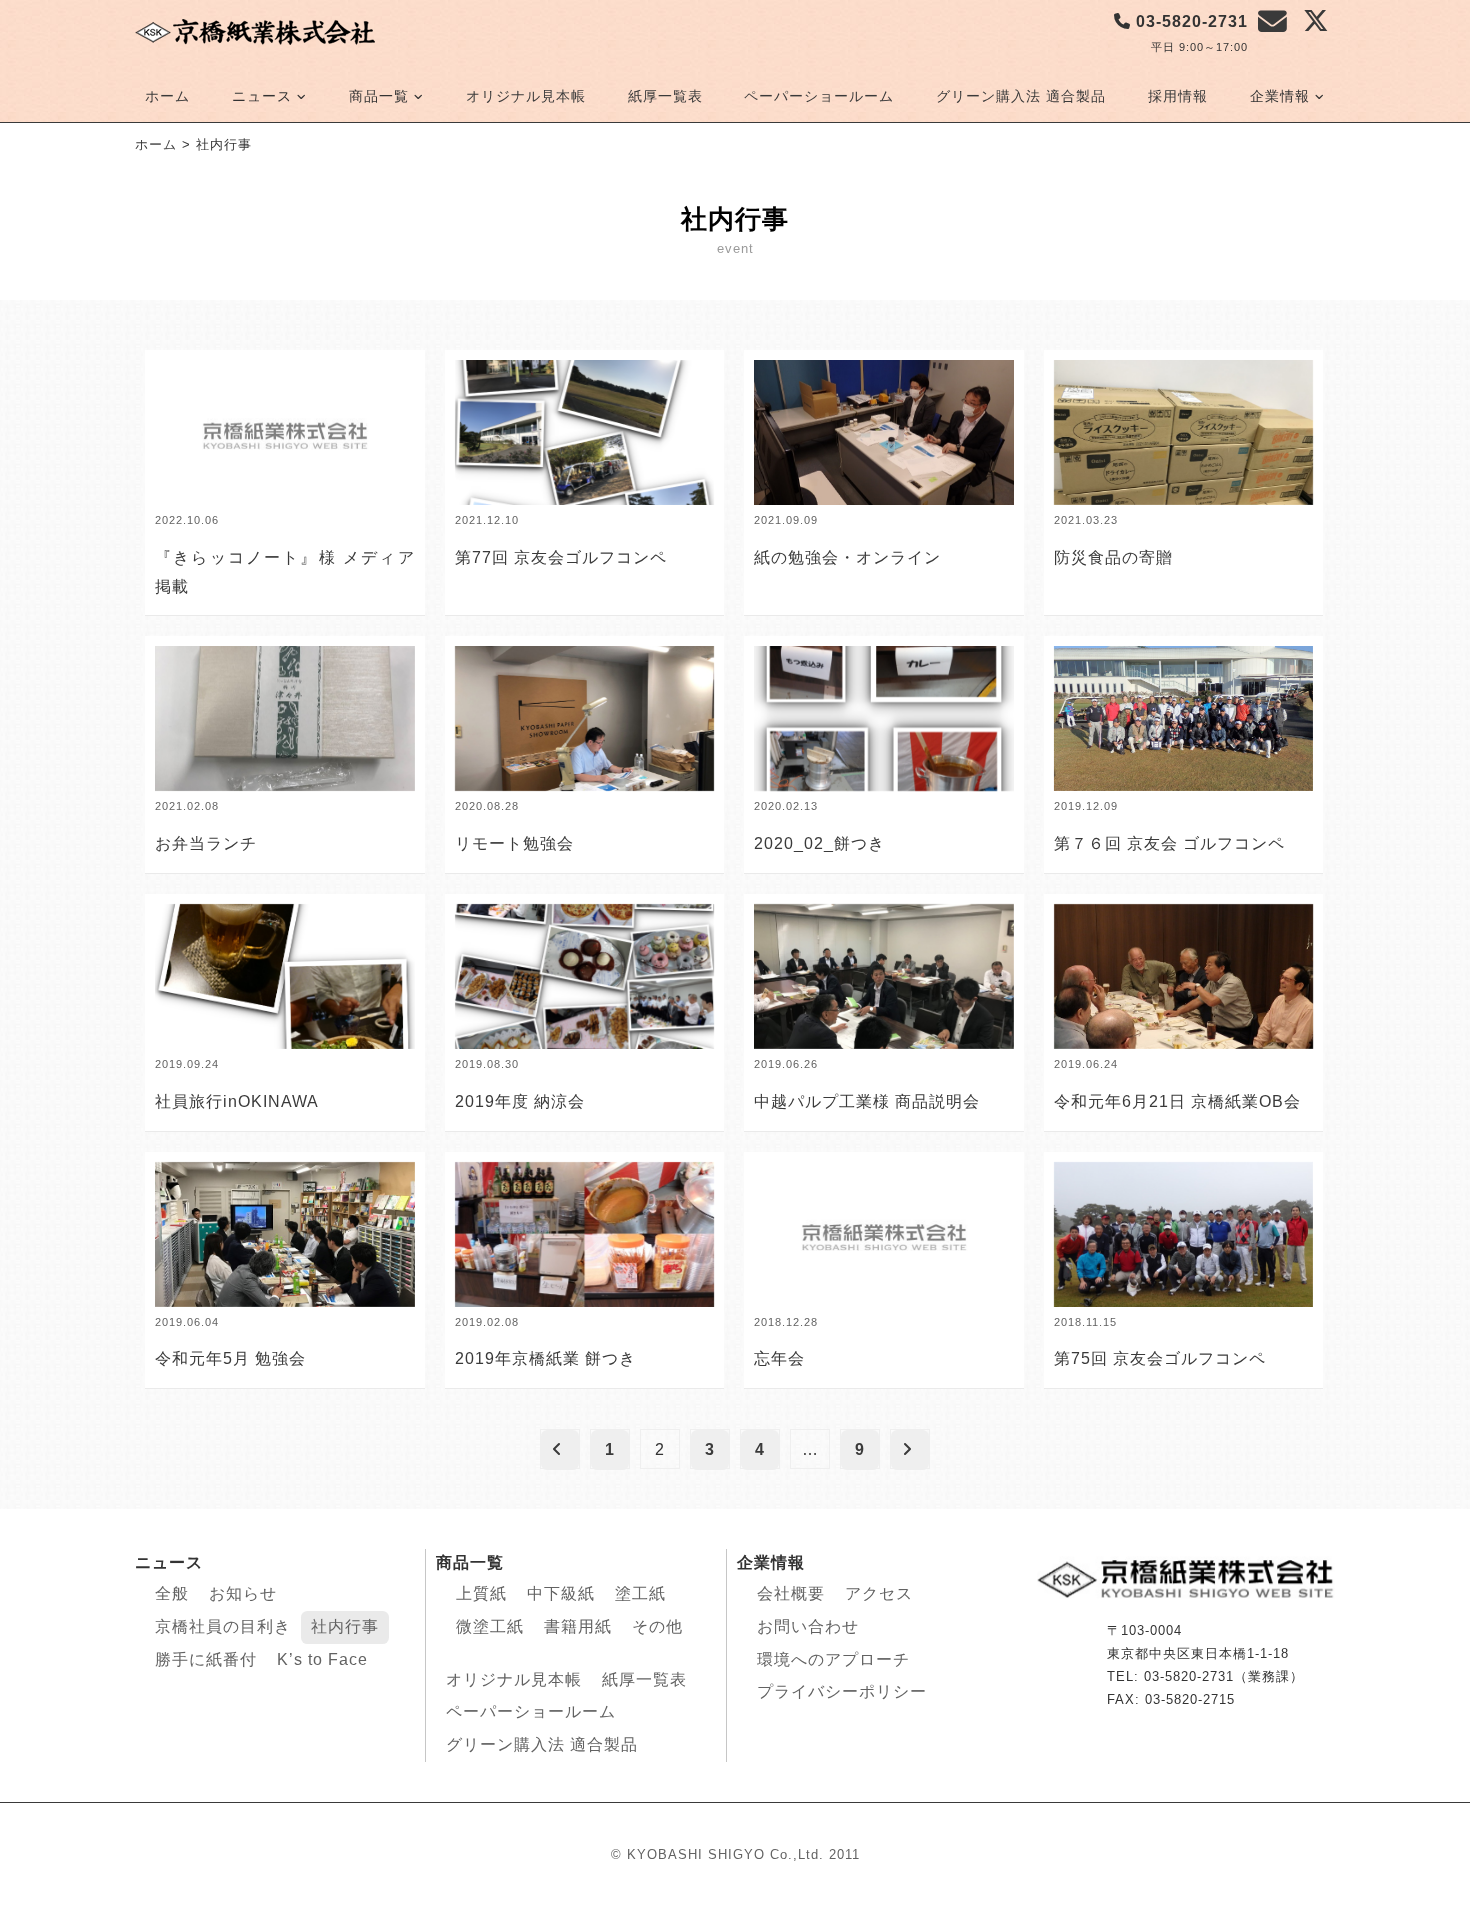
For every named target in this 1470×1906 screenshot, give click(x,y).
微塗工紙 (490, 1626)
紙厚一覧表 (665, 96)
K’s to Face (322, 1659)
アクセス (879, 1593)
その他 (657, 1626)
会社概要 (791, 1593)
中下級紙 (561, 1593)
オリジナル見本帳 (526, 96)
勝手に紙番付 (206, 1659)
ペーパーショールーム (819, 96)
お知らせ (243, 1593)
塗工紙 (640, 1593)
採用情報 (1178, 96)
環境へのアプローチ (833, 1659)
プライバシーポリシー (842, 1691)
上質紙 (481, 1593)
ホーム (167, 96)
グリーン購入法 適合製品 (1021, 96)
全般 (172, 1593)
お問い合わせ (808, 1626)
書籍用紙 (578, 1626)
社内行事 (345, 1626)
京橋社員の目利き (223, 1626)
